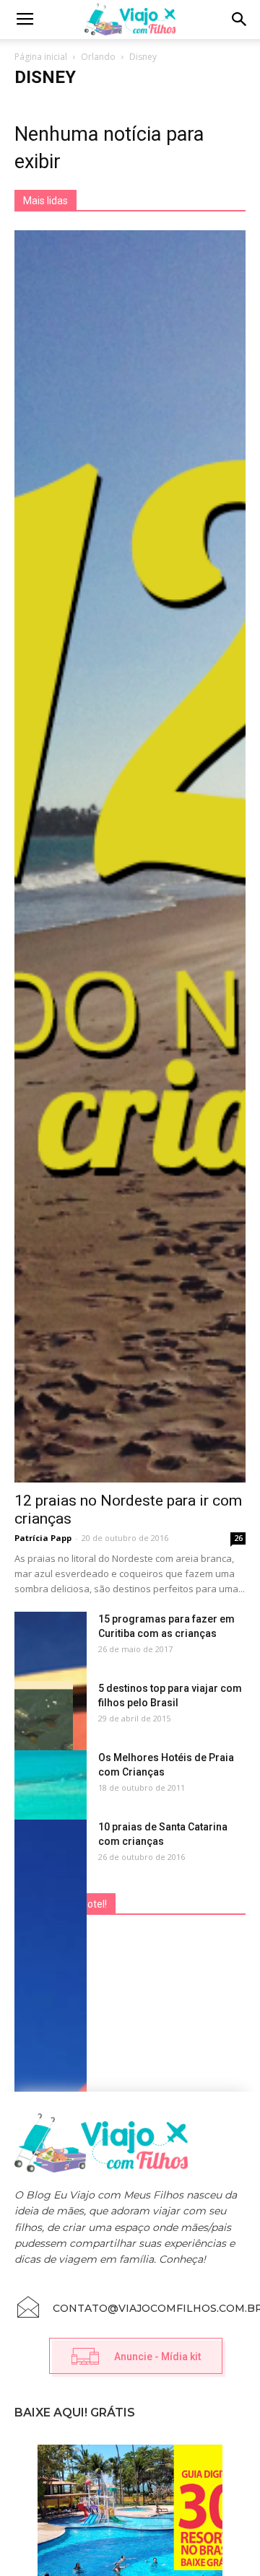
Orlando (98, 57)
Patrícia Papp (43, 1538)
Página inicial (41, 57)
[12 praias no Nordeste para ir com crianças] (130, 856)
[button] (240, 19)
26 (238, 1538)
